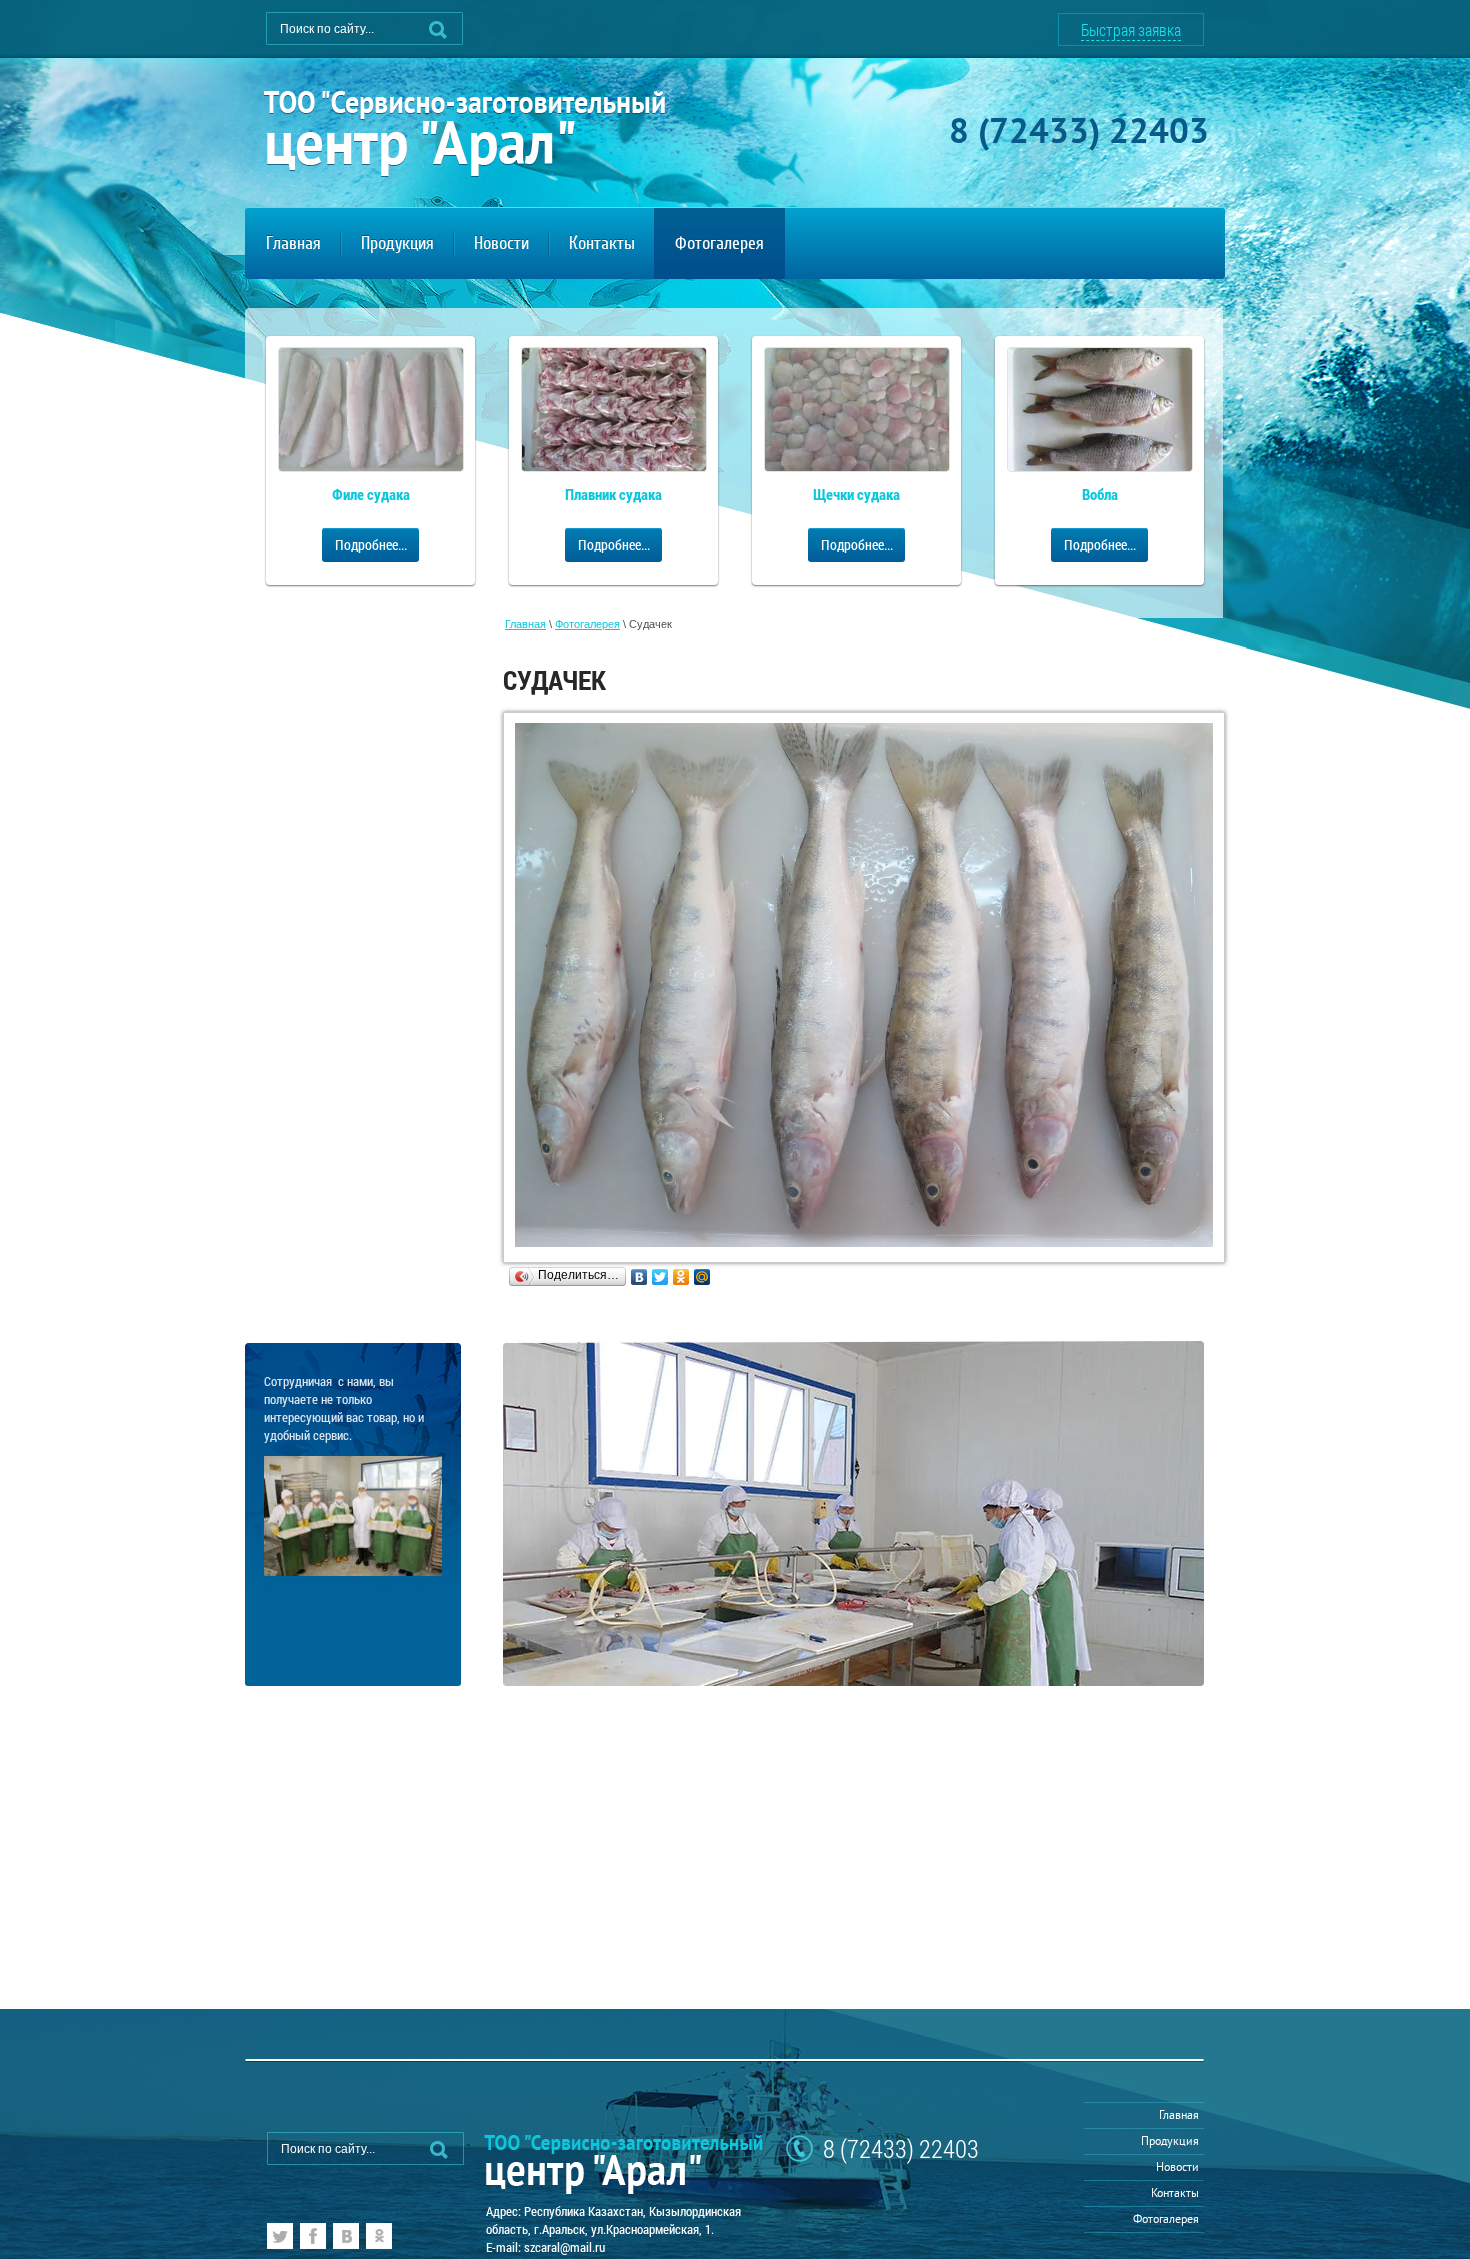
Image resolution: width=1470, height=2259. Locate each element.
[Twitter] (660, 1277)
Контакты (1175, 2194)
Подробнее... (371, 544)
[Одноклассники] (681, 1277)
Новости (1177, 2168)
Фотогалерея (587, 624)
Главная (525, 624)
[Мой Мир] (702, 1277)
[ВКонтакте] (639, 1277)
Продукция (1170, 2142)
